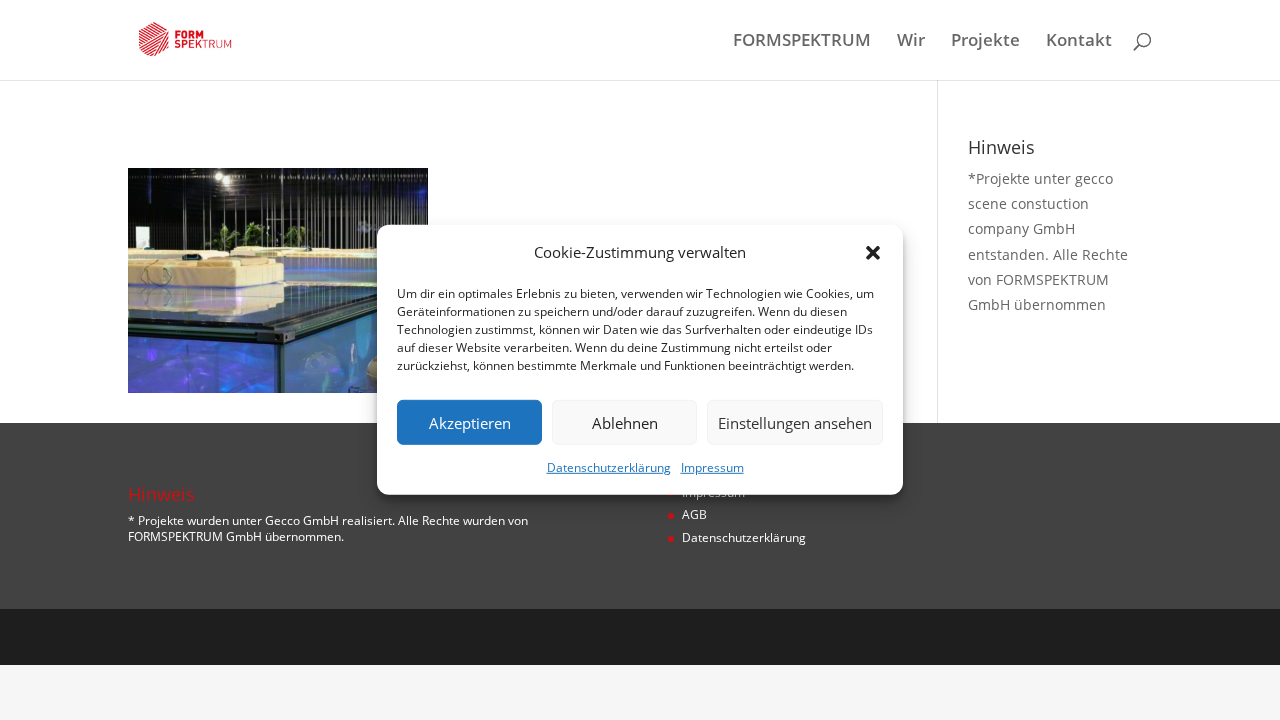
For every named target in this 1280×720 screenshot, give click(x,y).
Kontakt (1079, 42)
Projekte (985, 42)
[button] (873, 252)
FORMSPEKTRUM (802, 42)
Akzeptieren (470, 423)
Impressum (712, 467)
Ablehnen (625, 423)
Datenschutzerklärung (609, 467)
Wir (911, 42)
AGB (694, 514)
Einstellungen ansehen (795, 423)
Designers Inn (224, 636)
